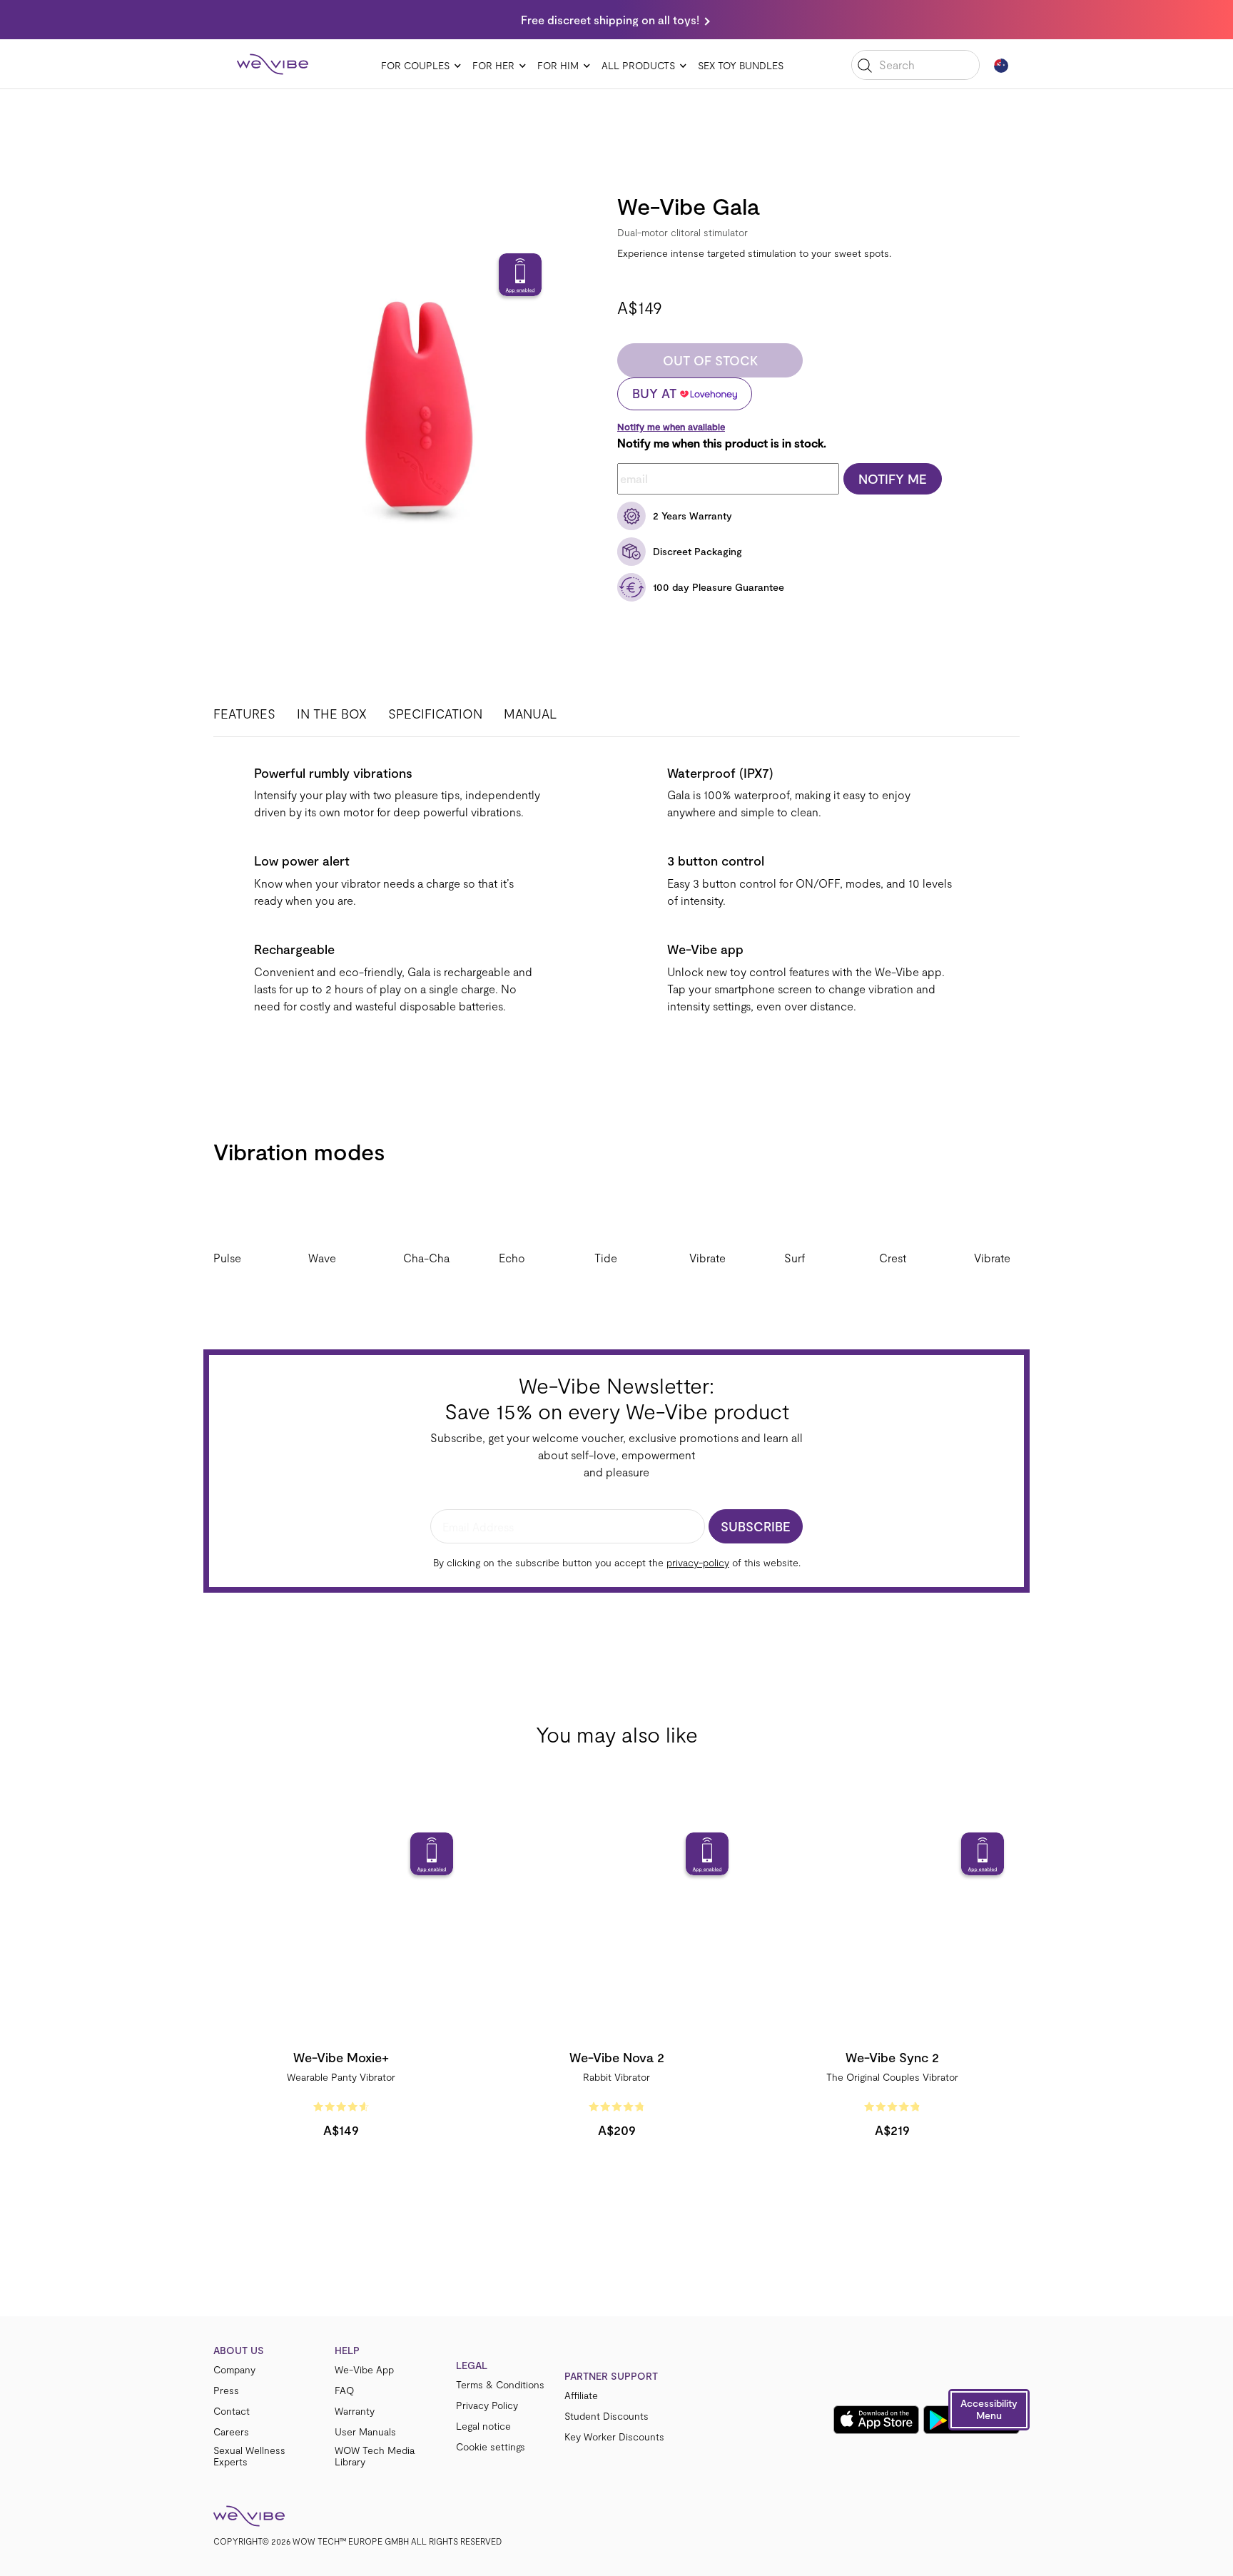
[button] (989, 2410)
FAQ (344, 2390)
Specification (435, 714)
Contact (232, 2411)
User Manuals (365, 2432)
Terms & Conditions (500, 2385)
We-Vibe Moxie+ (341, 2057)
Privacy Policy (487, 2405)
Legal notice (483, 2426)
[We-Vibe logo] (273, 64)
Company (234, 2370)
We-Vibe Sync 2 (892, 2057)
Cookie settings (491, 2447)
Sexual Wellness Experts (249, 2456)
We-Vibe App (364, 2370)
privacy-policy (698, 1562)
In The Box (332, 714)
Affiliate (581, 2395)
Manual (530, 714)
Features (244, 714)
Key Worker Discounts (614, 2437)
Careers (231, 2432)
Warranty (355, 2411)
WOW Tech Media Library (375, 2456)
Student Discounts (607, 2416)
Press (226, 2390)
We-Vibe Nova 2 (617, 2057)
